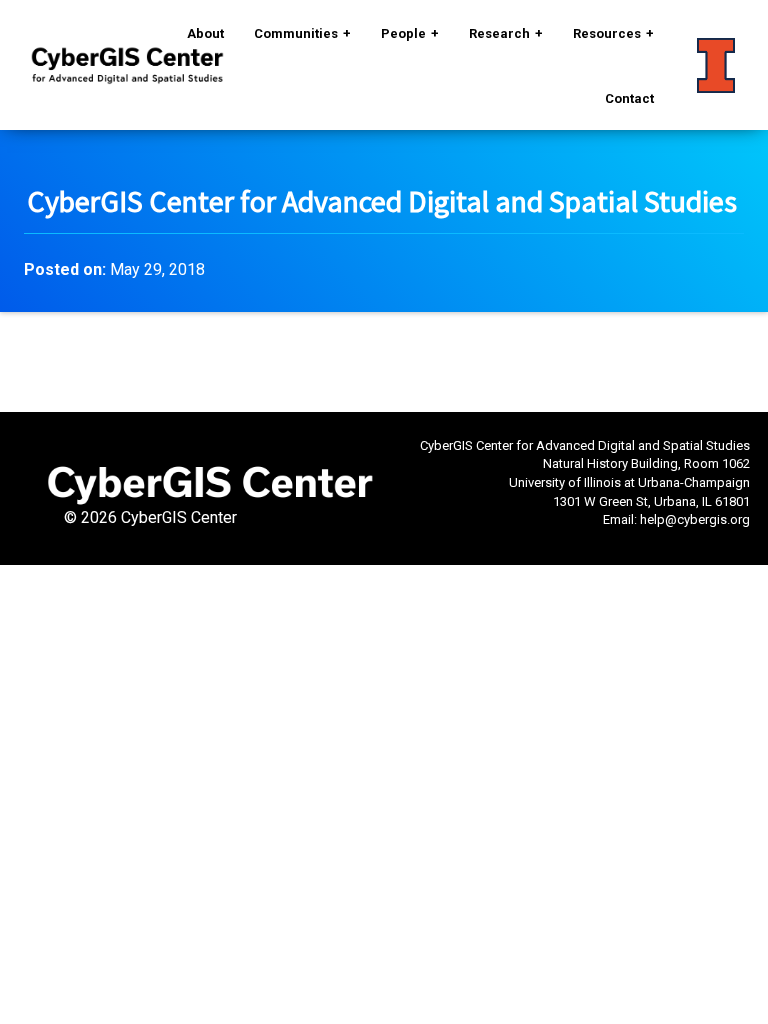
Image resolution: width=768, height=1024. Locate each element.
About (205, 33)
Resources (607, 33)
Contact (629, 98)
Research (499, 33)
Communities (296, 33)
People (403, 33)
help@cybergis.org (695, 519)
